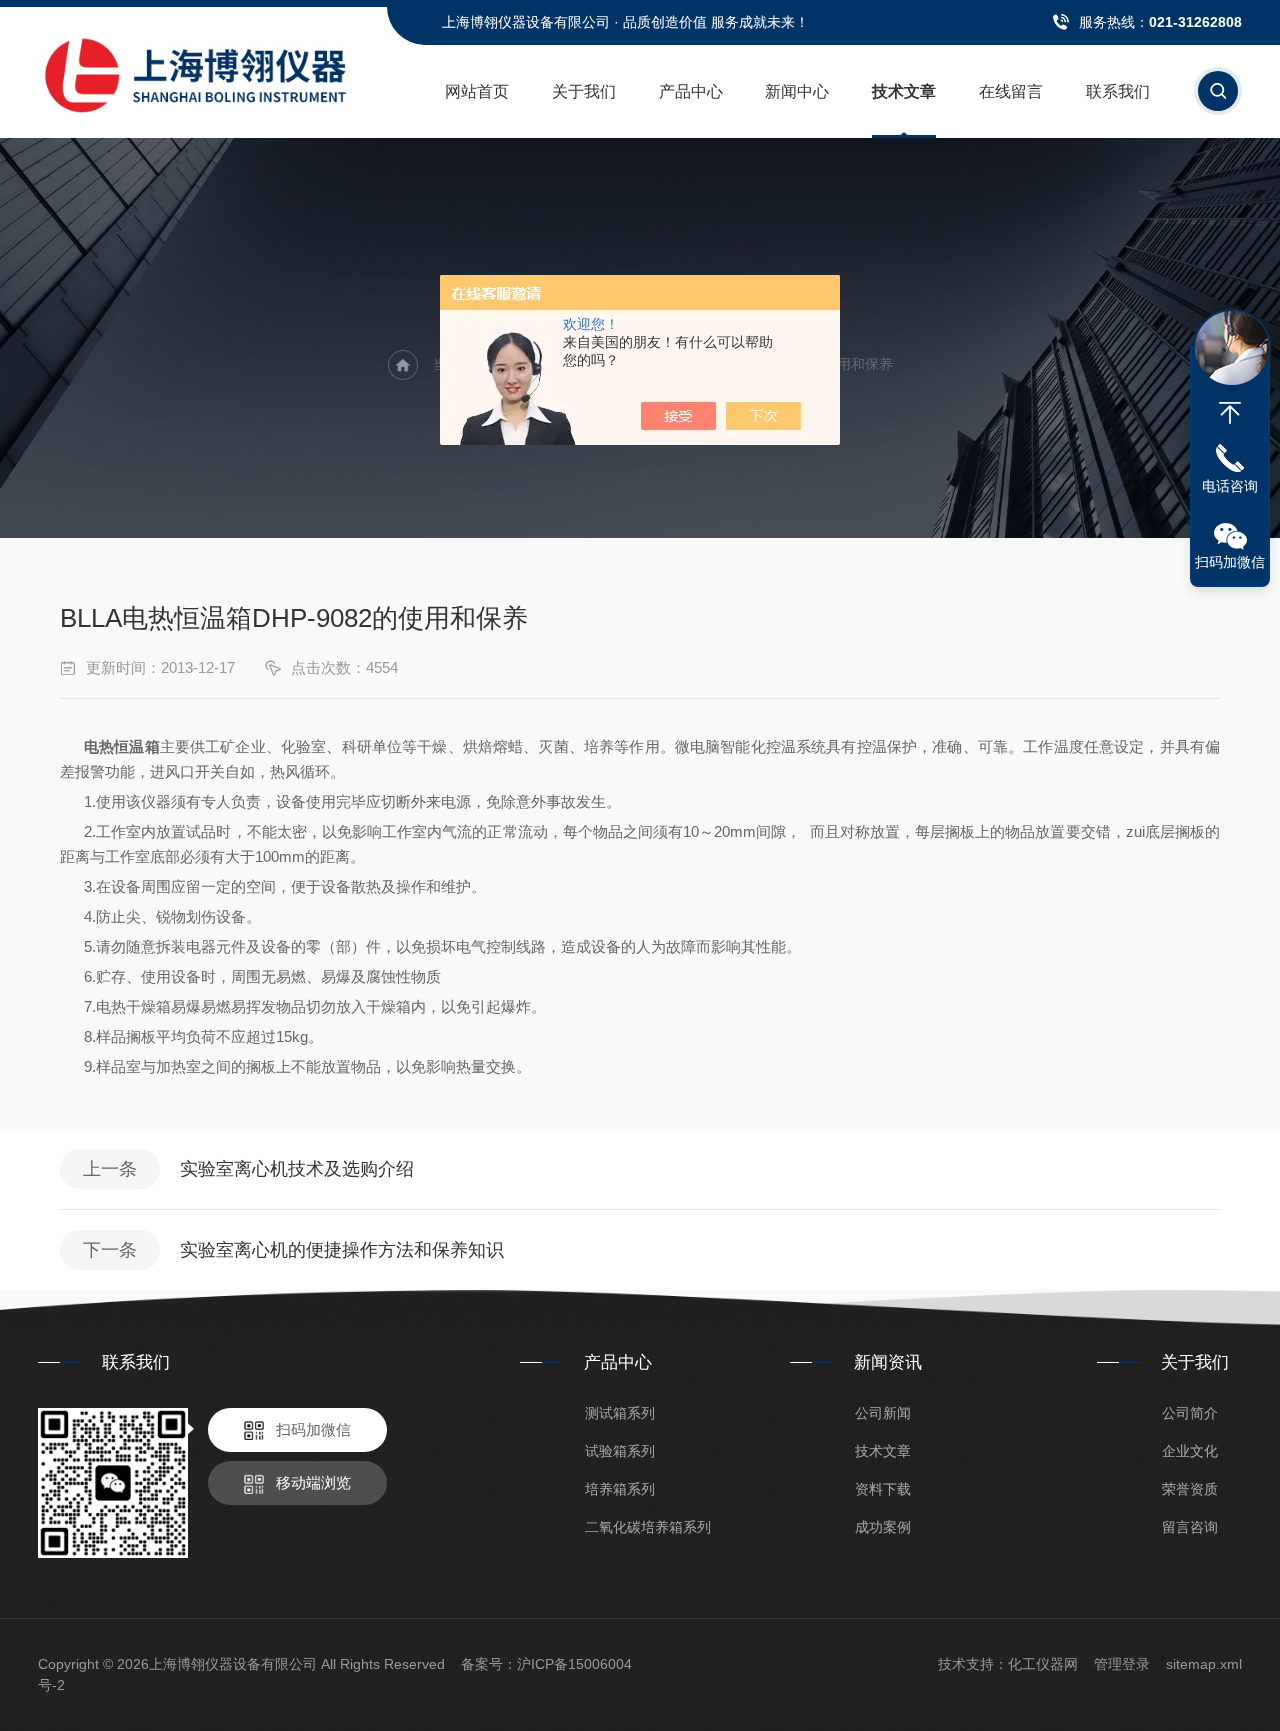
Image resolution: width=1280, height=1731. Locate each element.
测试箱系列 (620, 1413)
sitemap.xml (1204, 1664)
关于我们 (584, 91)
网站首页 (477, 91)
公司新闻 (883, 1413)
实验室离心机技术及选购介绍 (297, 1169)
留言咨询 (1190, 1527)
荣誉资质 (1190, 1489)
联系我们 (1118, 91)
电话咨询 (1230, 486)
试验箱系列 (620, 1451)
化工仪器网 (1043, 1664)
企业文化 (1190, 1451)
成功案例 (883, 1527)
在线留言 (1011, 91)
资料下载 (883, 1489)
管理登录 (1122, 1664)
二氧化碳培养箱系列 (648, 1527)
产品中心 (691, 91)
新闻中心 (797, 91)
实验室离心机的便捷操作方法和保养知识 (342, 1250)
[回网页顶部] (1230, 413)
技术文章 (904, 91)
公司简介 (1190, 1413)
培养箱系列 (620, 1489)
